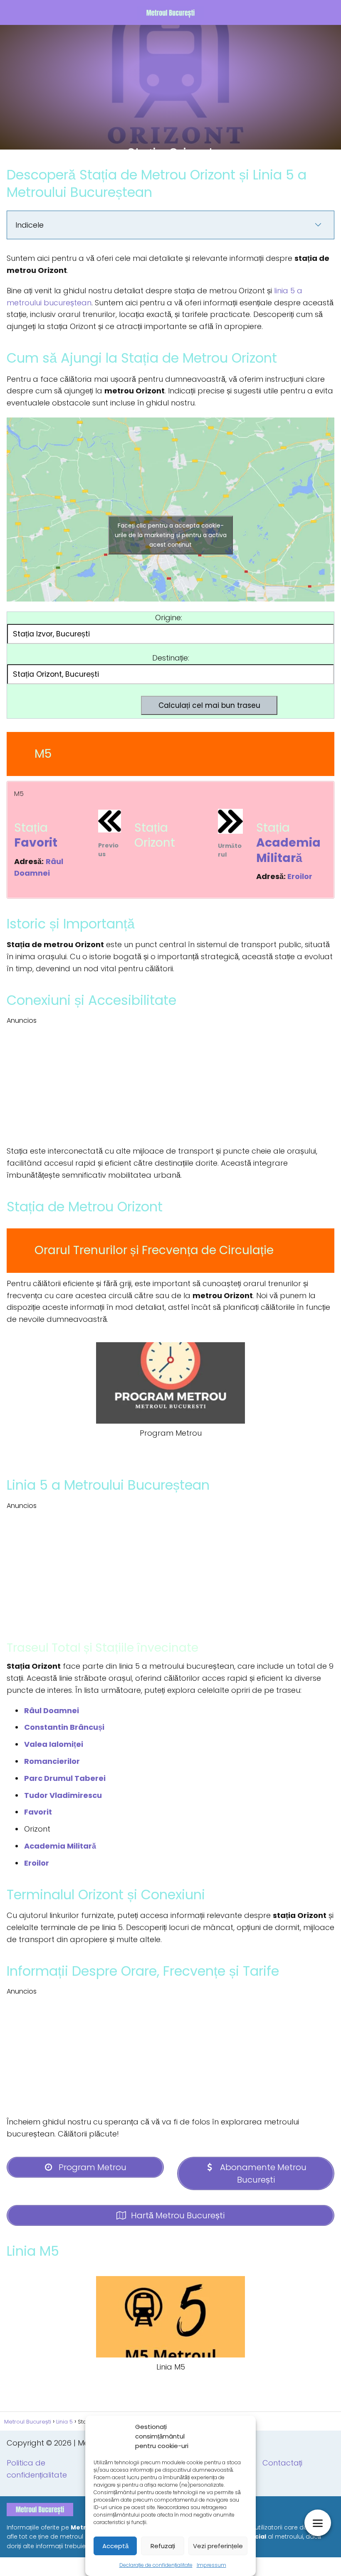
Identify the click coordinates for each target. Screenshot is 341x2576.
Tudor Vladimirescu (63, 1795)
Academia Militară (288, 850)
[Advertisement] (170, 83)
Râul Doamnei (52, 1710)
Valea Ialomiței (54, 1744)
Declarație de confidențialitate (156, 2565)
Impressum (211, 2565)
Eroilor (300, 876)
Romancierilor (52, 1761)
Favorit (36, 843)
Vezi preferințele (218, 2546)
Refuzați (163, 2546)
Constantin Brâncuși (64, 1727)
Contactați (282, 2463)
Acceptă (115, 2546)
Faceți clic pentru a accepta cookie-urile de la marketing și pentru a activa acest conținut (171, 535)
